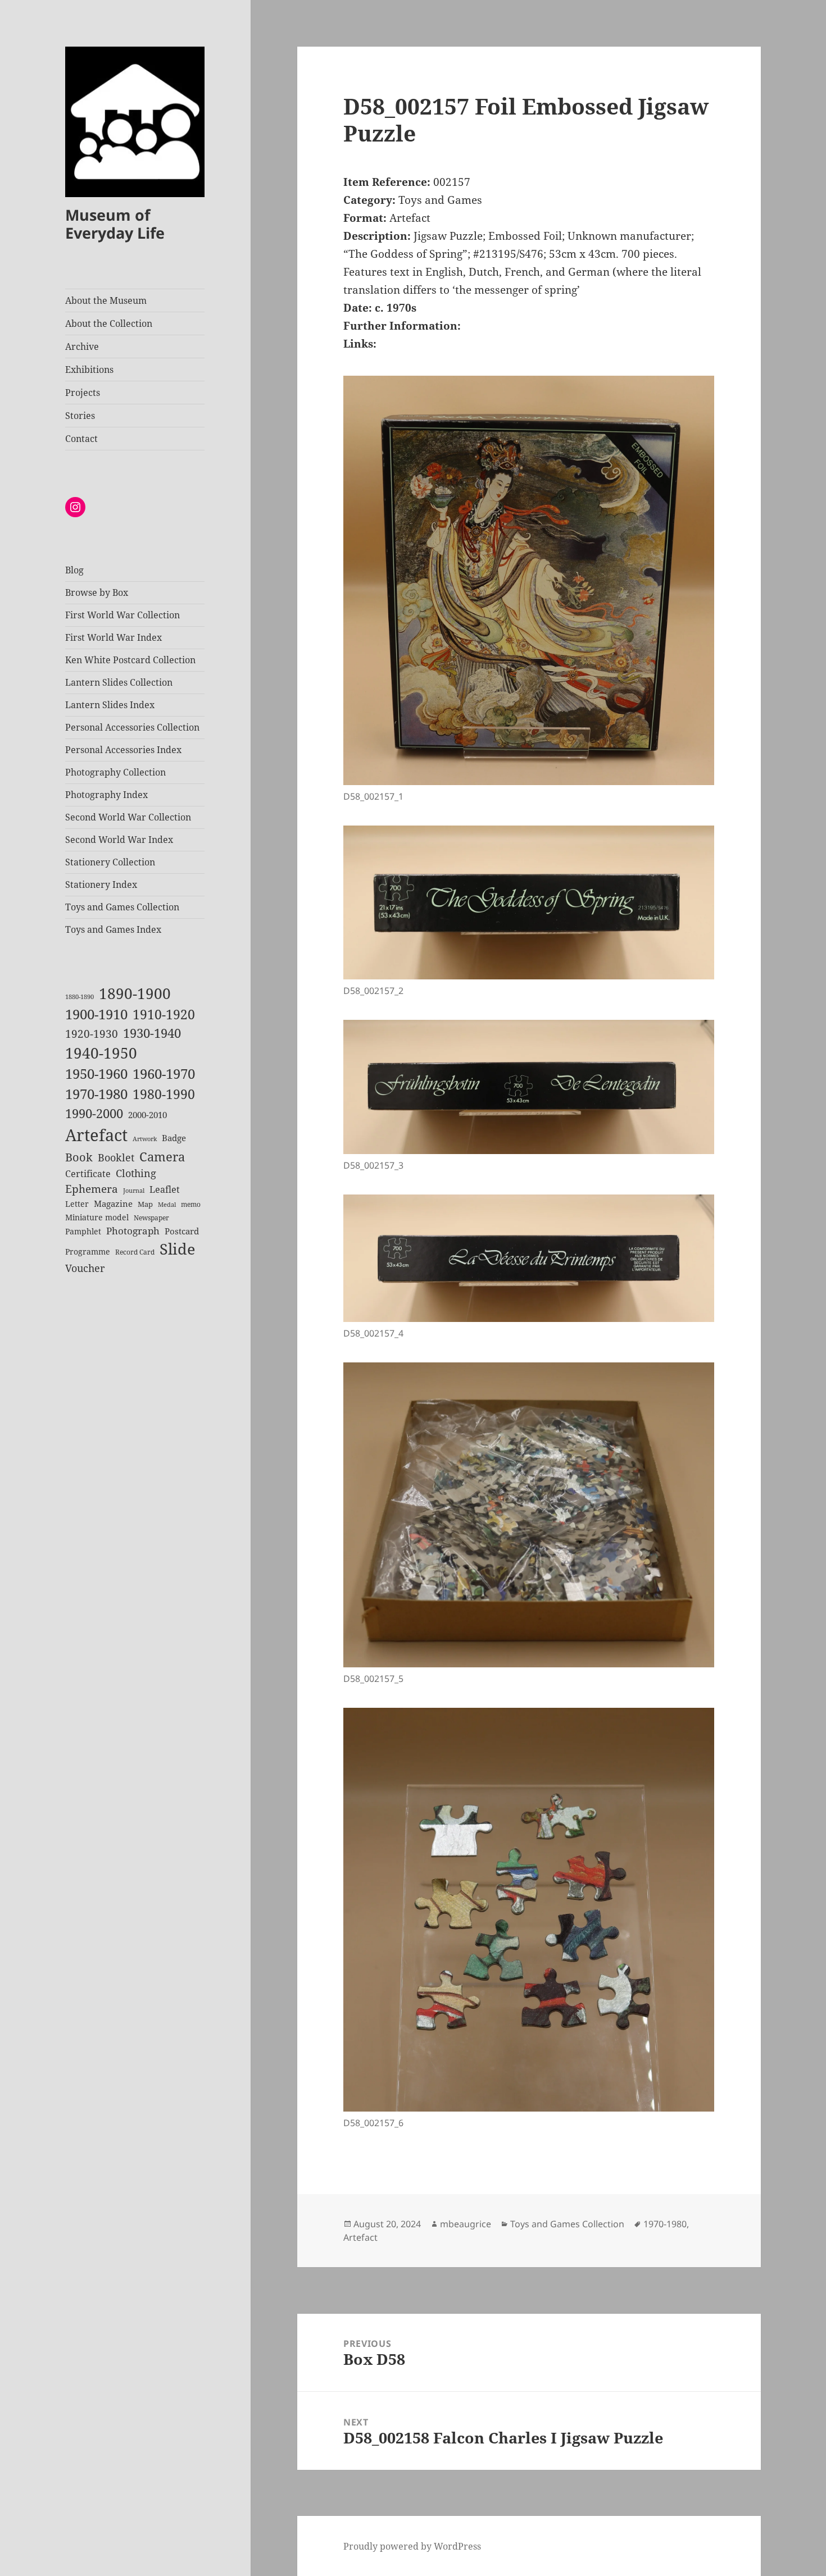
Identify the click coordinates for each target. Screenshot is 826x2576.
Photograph (133, 1231)
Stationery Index (101, 884)
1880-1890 (80, 997)
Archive (82, 346)
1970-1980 (96, 1094)
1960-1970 (164, 1074)
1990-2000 (94, 1113)
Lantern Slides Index (110, 705)
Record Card (135, 1252)
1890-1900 (135, 993)
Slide (177, 1249)
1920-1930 (92, 1034)
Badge (174, 1138)
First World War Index (114, 637)
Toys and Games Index (113, 929)
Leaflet (165, 1189)
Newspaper (151, 1218)
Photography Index (106, 795)
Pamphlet (83, 1231)
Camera (162, 1157)
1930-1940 (152, 1033)
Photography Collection (115, 772)
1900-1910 (96, 1014)
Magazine (113, 1203)
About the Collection (109, 323)
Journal (134, 1191)
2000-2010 (147, 1115)
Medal (167, 1205)
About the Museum (106, 300)
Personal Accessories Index (123, 750)
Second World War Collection (128, 817)
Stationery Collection (110, 862)
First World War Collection (122, 615)
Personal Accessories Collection (132, 727)
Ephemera (92, 1189)
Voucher (85, 1268)
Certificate (88, 1174)
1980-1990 (164, 1094)
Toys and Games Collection (122, 907)
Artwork (145, 1139)
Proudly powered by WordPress (412, 2546)
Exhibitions (89, 370)
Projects (83, 393)
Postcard (182, 1231)
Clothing (136, 1173)
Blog (74, 570)
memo (191, 1204)
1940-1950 (101, 1053)
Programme (88, 1251)
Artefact (96, 1135)
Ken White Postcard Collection (130, 660)
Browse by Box (97, 592)
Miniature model (97, 1217)
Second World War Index (119, 840)
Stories (80, 416)
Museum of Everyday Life (115, 224)
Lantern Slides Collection (119, 682)
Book (79, 1157)
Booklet (116, 1157)
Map (145, 1204)
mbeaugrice (466, 2224)
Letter (77, 1204)
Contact (81, 439)
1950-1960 (96, 1074)
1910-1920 (164, 1015)
